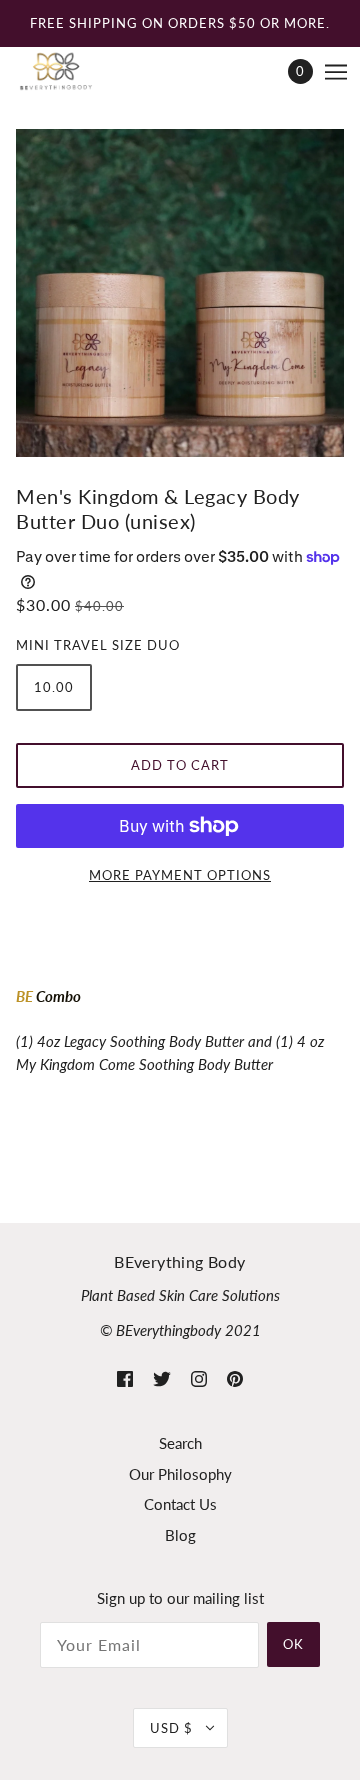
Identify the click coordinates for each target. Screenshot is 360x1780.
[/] (76, 71)
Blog (180, 1535)
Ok (293, 1644)
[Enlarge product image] (180, 293)
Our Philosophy (180, 1474)
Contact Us (180, 1504)
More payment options (180, 875)
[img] (125, 1377)
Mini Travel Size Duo (98, 645)
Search (180, 1443)
